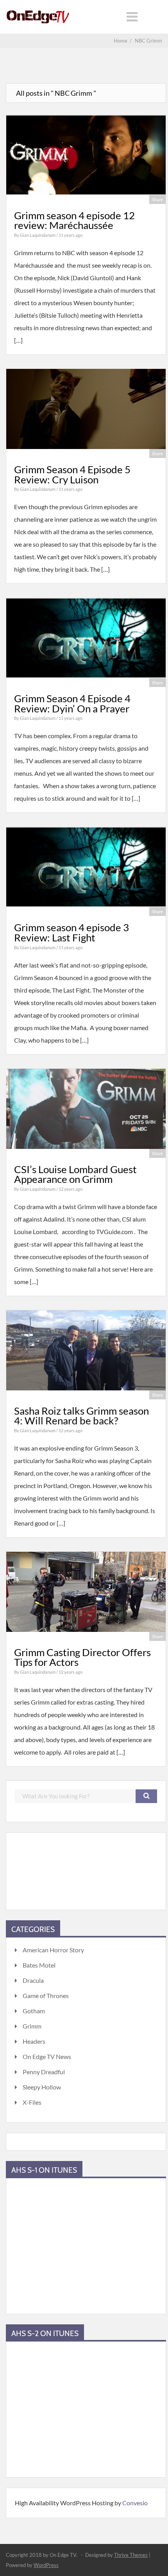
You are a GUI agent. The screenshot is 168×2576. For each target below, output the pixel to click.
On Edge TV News (47, 2056)
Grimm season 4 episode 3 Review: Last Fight (71, 932)
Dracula (33, 1980)
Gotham (34, 2011)
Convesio (135, 2503)
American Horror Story (53, 1950)
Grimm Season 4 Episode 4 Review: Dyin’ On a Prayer (72, 703)
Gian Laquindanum (38, 235)
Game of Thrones (46, 1996)
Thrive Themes (131, 2555)
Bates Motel (39, 1965)
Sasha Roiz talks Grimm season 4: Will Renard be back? (81, 1416)
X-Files (32, 2102)
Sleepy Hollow (42, 2087)
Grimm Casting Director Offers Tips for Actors (82, 1657)
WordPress (46, 2565)
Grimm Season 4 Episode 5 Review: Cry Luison (72, 474)
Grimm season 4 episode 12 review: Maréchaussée (74, 220)
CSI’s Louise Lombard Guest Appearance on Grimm (75, 1174)
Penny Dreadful (44, 2072)
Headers (34, 2041)
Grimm (32, 2026)
